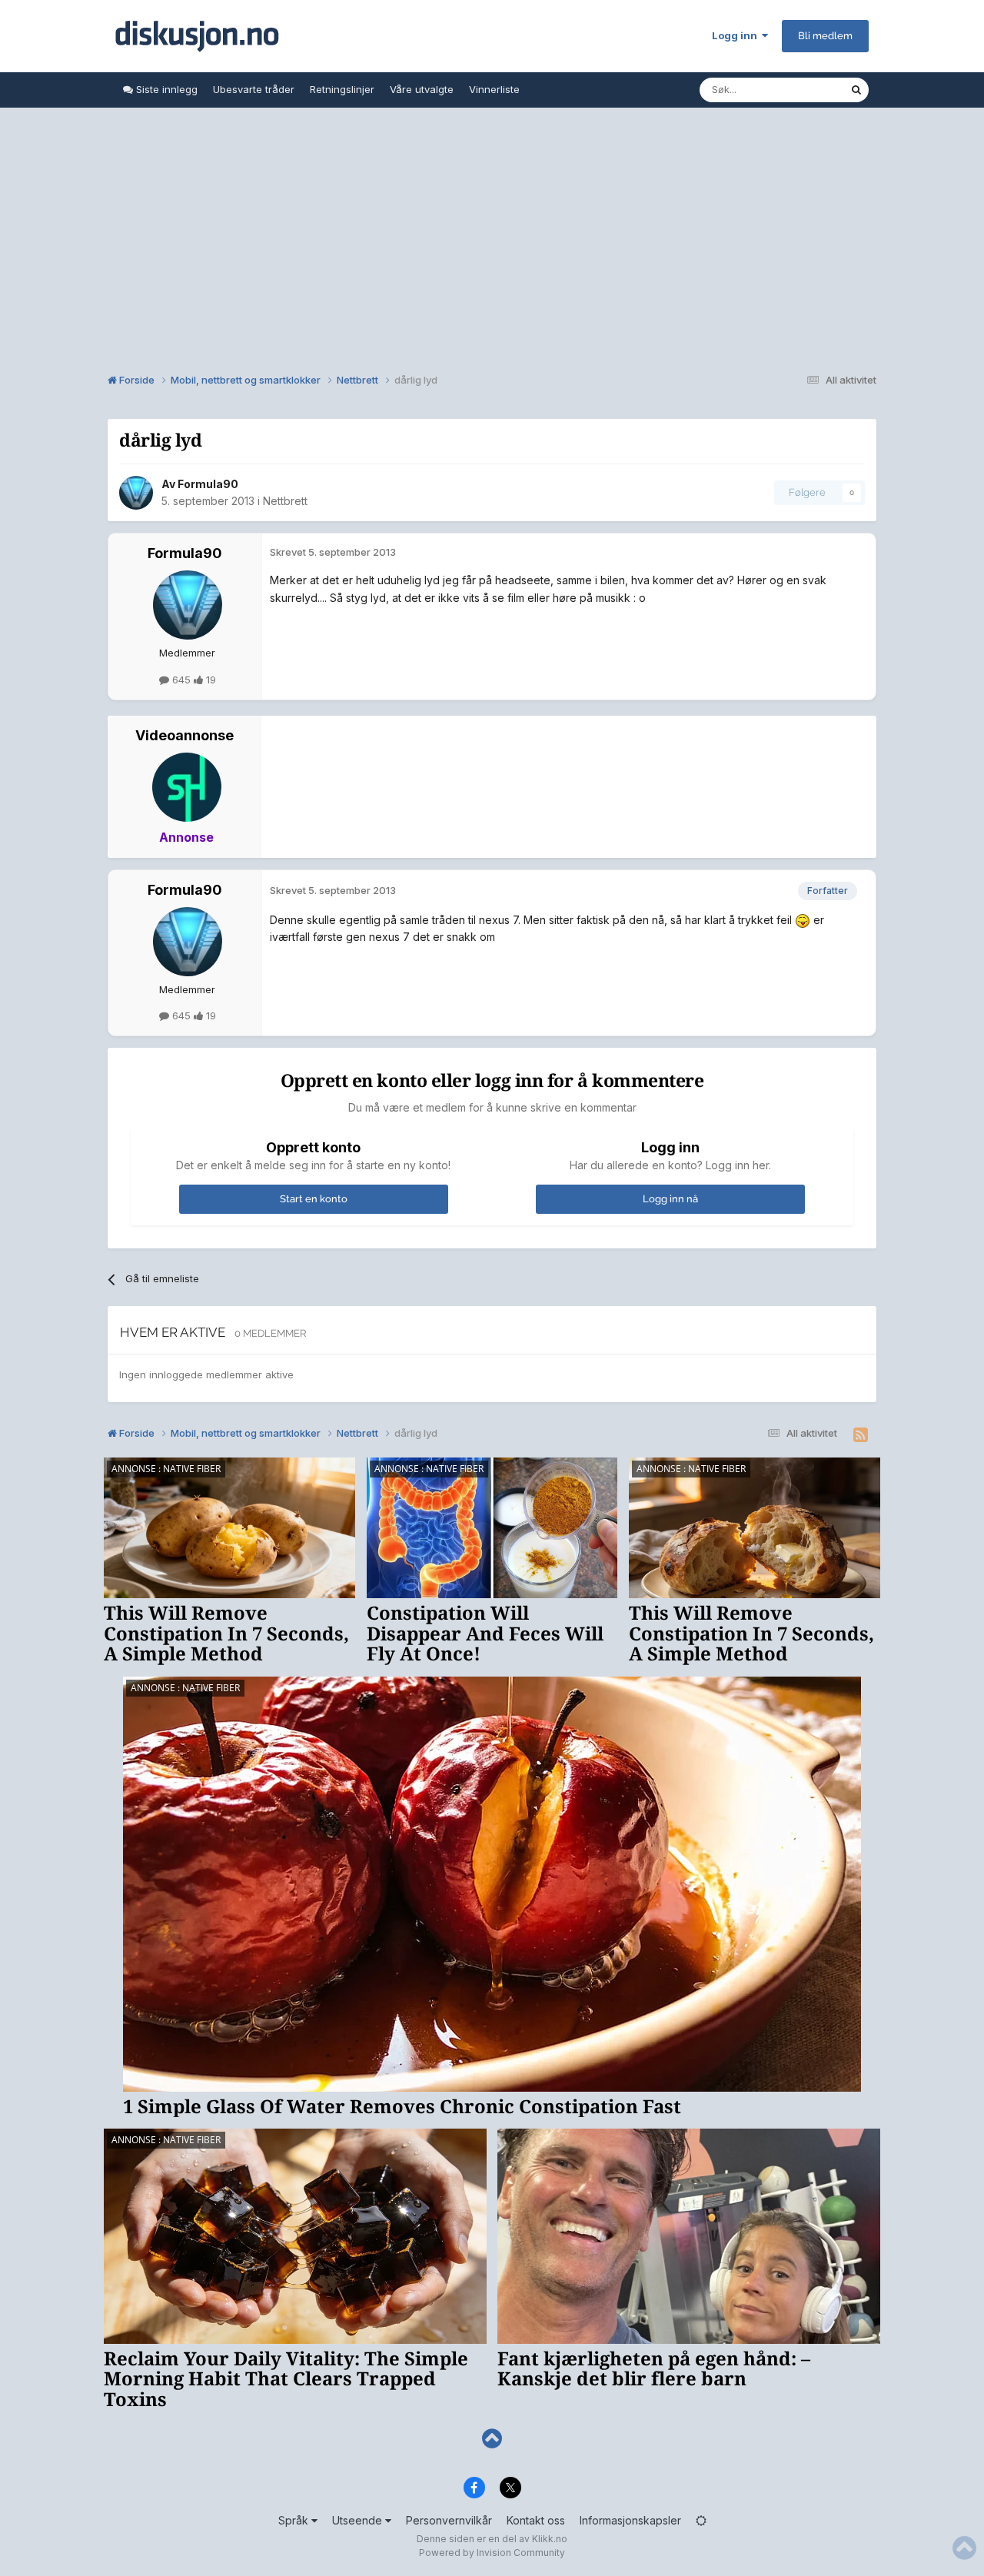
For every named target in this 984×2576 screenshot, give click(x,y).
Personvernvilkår (449, 2520)
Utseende (359, 2520)
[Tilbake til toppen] (492, 2439)
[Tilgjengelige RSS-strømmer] (861, 1435)
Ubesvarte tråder (254, 89)
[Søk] (856, 90)
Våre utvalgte (422, 89)
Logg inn (737, 35)
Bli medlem (825, 36)
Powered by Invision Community (492, 2553)
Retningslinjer (342, 89)
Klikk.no (550, 2539)
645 (181, 680)
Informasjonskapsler (630, 2520)
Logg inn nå (670, 1199)
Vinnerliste (494, 89)
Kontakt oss (536, 2520)
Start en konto (314, 1199)
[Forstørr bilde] (803, 920)
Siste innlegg (165, 89)
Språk (295, 2520)
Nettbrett (285, 501)
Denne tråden (798, 90)
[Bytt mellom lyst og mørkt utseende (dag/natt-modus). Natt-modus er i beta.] (701, 2520)
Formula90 (208, 484)
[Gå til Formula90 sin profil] (136, 493)
